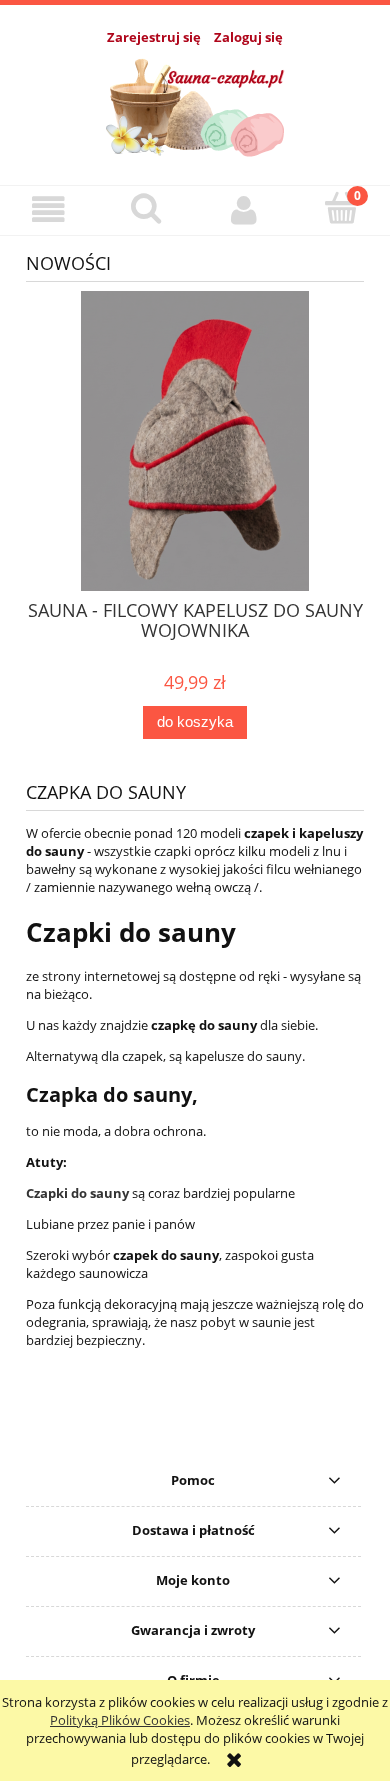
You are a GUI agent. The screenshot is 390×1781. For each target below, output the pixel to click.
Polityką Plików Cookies (120, 1720)
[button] (49, 209)
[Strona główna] (195, 104)
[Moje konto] (244, 209)
